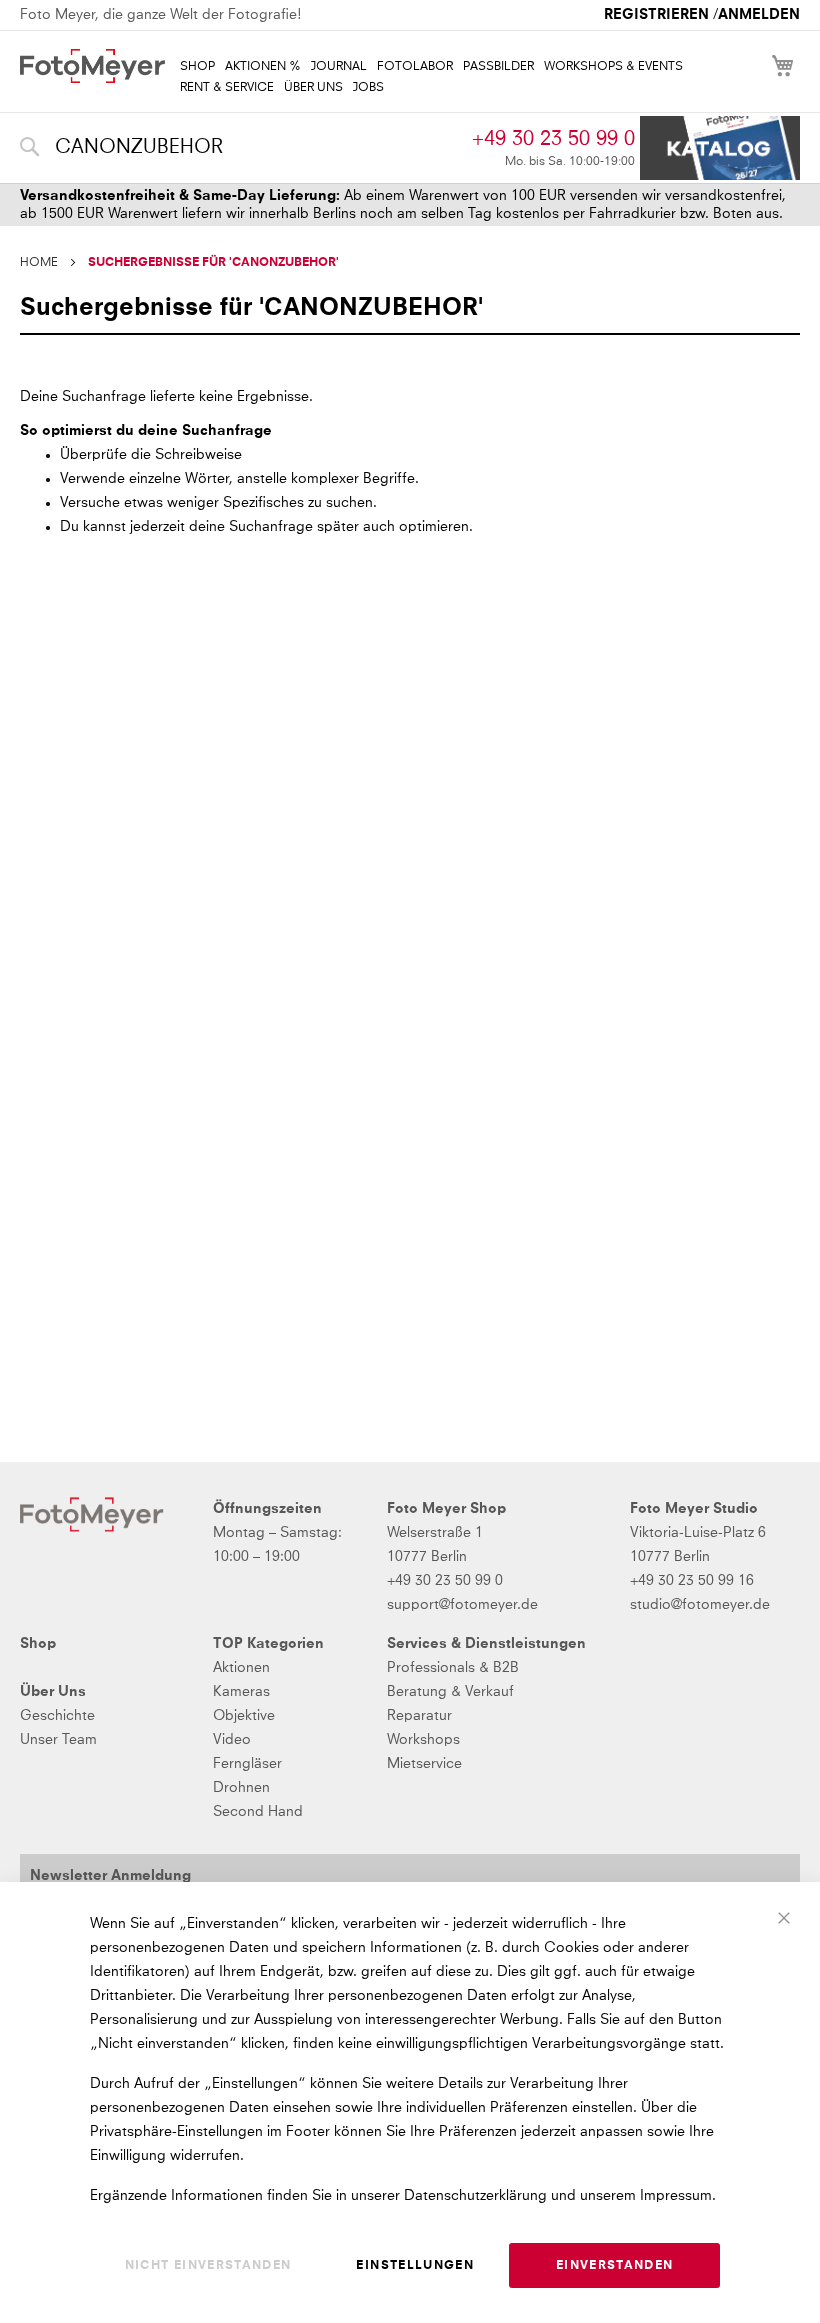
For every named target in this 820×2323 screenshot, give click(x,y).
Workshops (423, 1740)
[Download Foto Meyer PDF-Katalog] (720, 148)
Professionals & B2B (453, 1668)
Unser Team (58, 1740)
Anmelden (759, 15)
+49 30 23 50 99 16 (692, 1581)
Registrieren (656, 15)
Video (232, 1740)
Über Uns (53, 1692)
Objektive (244, 1716)
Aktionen (241, 1668)
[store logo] (92, 66)
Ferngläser (247, 1764)
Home (39, 263)
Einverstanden (615, 2266)
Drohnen (241, 1788)
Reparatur (419, 1716)
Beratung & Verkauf (450, 1692)
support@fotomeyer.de (462, 1605)
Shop (38, 1644)
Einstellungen (415, 2266)
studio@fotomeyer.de (700, 1605)
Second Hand (258, 1812)
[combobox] (241, 148)
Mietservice (424, 1764)
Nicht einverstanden (208, 2266)
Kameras (241, 1692)
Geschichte (57, 1716)
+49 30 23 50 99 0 (553, 139)
